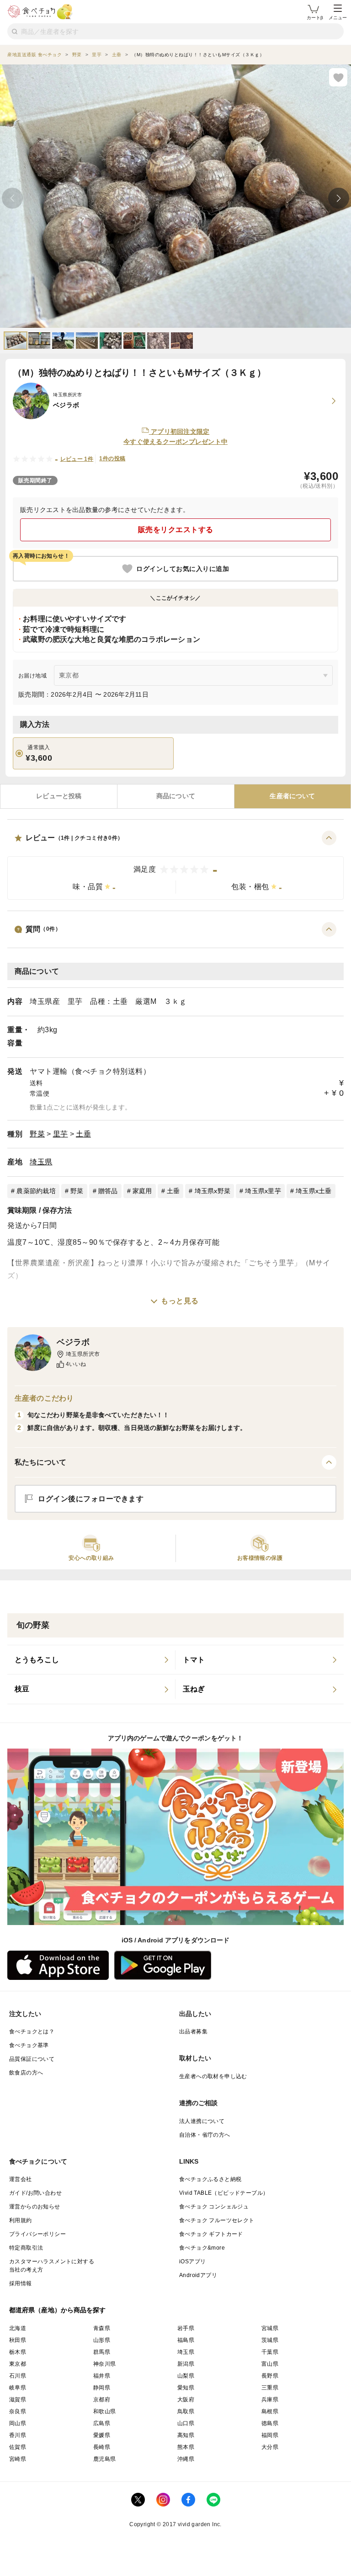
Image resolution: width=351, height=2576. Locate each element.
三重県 (270, 2388)
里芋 (61, 1134)
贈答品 (108, 1191)
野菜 (37, 1134)
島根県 (270, 2411)
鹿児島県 (105, 2459)
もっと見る (180, 1301)
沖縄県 (186, 2459)
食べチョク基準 (29, 2045)
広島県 (102, 2423)
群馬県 (102, 2352)
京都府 (102, 2400)
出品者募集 (193, 2032)
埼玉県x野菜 (213, 1191)
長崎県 (102, 2447)
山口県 (186, 2423)
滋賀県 (18, 2400)
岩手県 (186, 2328)
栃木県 (18, 2352)
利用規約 (21, 2220)
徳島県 (270, 2423)
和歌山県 (105, 2411)
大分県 (270, 2447)
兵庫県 (270, 2400)
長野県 (270, 2376)
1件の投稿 (112, 459)
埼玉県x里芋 (263, 1191)
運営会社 (21, 2179)
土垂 (83, 1134)
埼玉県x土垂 (314, 1191)
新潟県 (186, 2364)
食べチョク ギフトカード (211, 2234)
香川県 (18, 2435)
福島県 (186, 2340)
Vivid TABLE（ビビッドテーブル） (224, 2193)
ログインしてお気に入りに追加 (183, 569)
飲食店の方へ (26, 2073)
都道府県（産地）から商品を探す (58, 2310)
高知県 (186, 2435)
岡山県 (18, 2423)
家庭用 (142, 1191)
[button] (175, 865)
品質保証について (32, 2059)
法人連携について (202, 2121)
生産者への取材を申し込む (213, 2076)
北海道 (18, 2328)
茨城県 (270, 2340)
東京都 (18, 2364)
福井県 (102, 2376)
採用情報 (21, 2283)
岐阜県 (18, 2388)
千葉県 (270, 2352)
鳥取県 (186, 2411)
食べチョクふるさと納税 (210, 2179)
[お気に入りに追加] (338, 77)
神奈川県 (105, 2364)
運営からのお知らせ (35, 2207)
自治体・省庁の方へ (205, 2135)
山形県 (102, 2340)
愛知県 (186, 2388)
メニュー (338, 18)
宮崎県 (18, 2459)
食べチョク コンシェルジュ (214, 2207)
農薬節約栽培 (36, 1191)
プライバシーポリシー (37, 2234)
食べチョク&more (202, 2248)
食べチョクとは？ (32, 2032)
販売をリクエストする (176, 530)
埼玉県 (41, 1162)
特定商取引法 (26, 2248)
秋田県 (18, 2340)
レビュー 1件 (77, 459)
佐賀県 (18, 2447)
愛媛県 (102, 2435)
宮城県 (270, 2328)
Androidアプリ (198, 2275)
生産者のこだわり (44, 1398)
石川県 (18, 2376)
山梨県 (186, 2376)
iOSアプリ (192, 2261)
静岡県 (102, 2388)
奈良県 (18, 2411)
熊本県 (186, 2447)
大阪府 (186, 2400)
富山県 (270, 2364)
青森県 (102, 2328)
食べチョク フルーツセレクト (217, 2220)
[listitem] (91, 1660)
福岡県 (270, 2435)
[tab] (59, 796)
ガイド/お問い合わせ (35, 2193)
